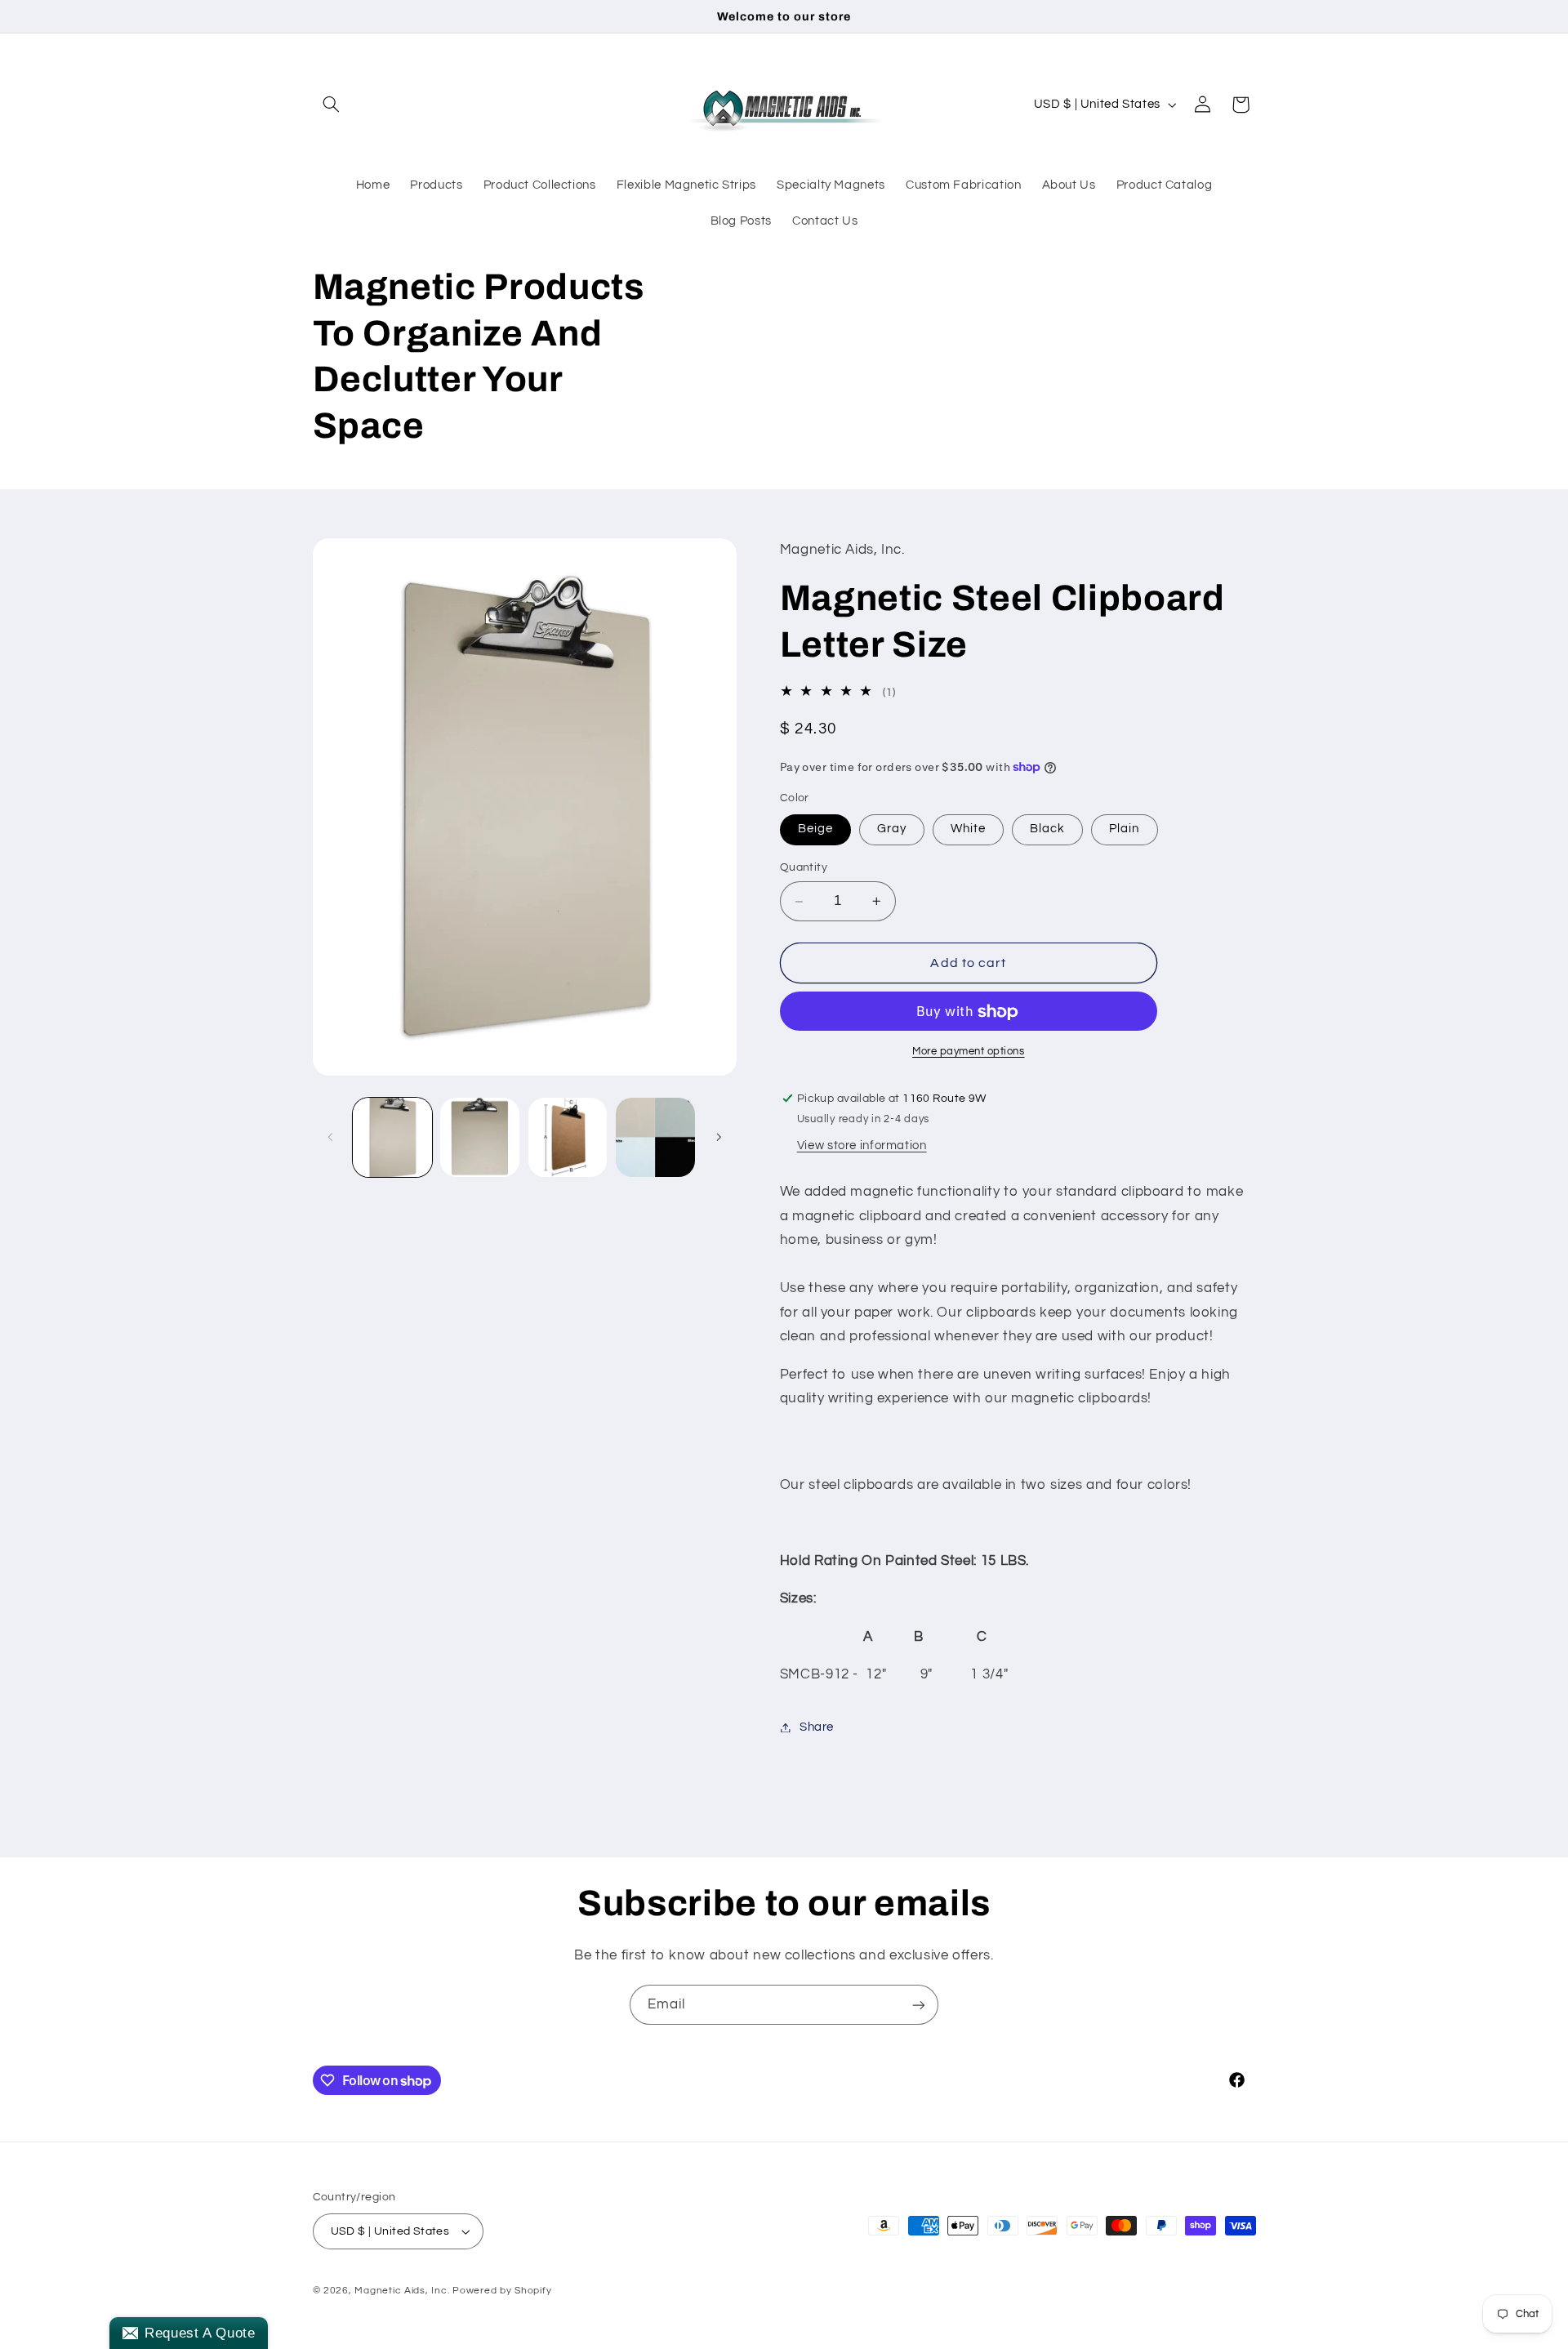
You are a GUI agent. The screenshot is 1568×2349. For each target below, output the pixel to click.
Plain (1124, 829)
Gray (892, 829)
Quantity (804, 868)
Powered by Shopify (502, 2291)
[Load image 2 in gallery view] (480, 1137)
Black (1047, 829)
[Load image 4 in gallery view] (655, 1137)
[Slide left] (331, 1137)
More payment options (969, 1052)
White (968, 829)
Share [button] (817, 1727)
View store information (862, 1146)
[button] (332, 105)
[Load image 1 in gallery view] (392, 1137)
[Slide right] (719, 1137)
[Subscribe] (919, 2005)
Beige (815, 829)
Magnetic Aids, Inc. (402, 2291)
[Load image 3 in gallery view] (568, 1137)
